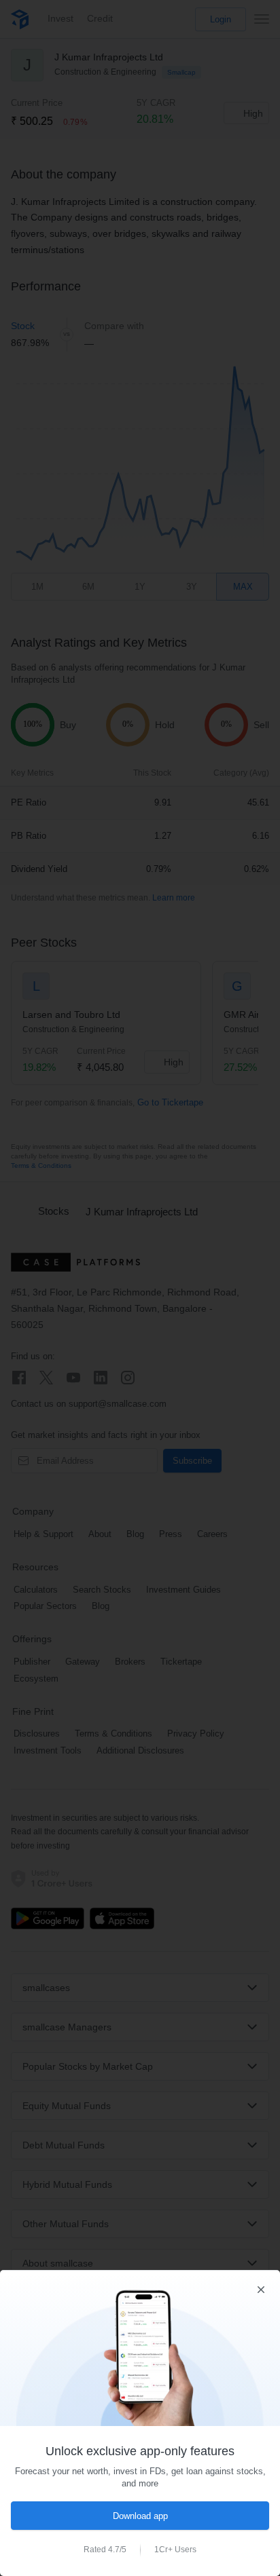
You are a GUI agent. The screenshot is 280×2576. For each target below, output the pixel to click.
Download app (140, 2516)
